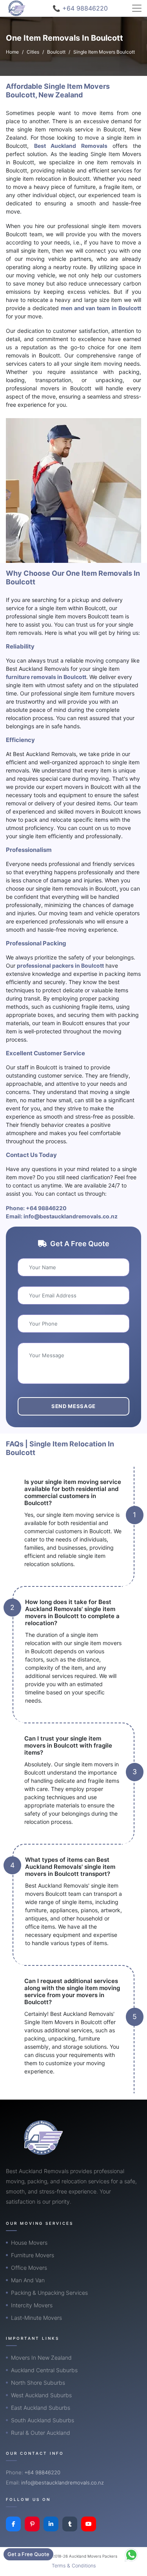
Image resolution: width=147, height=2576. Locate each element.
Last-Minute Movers (36, 2318)
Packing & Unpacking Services (49, 2293)
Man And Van (28, 2280)
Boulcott (56, 52)
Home (12, 52)
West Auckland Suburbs (41, 2395)
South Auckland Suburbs (43, 2420)
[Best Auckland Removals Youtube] (89, 2524)
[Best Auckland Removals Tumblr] (70, 2524)
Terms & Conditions (74, 2566)
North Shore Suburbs (38, 2383)
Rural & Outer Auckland (41, 2433)
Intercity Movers (32, 2305)
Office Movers (29, 2268)
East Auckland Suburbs (41, 2408)
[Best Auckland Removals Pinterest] (32, 2524)
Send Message (73, 1406)
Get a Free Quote (28, 2554)
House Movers (29, 2243)
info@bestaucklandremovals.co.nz (71, 1216)
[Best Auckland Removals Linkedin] (51, 2524)
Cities (33, 52)
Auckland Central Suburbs (44, 2370)
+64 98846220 (46, 1208)
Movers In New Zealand (41, 2358)
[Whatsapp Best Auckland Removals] (131, 2555)
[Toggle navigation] (137, 8)
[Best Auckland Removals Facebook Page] (13, 2524)
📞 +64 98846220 (80, 8)
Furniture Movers (33, 2255)
